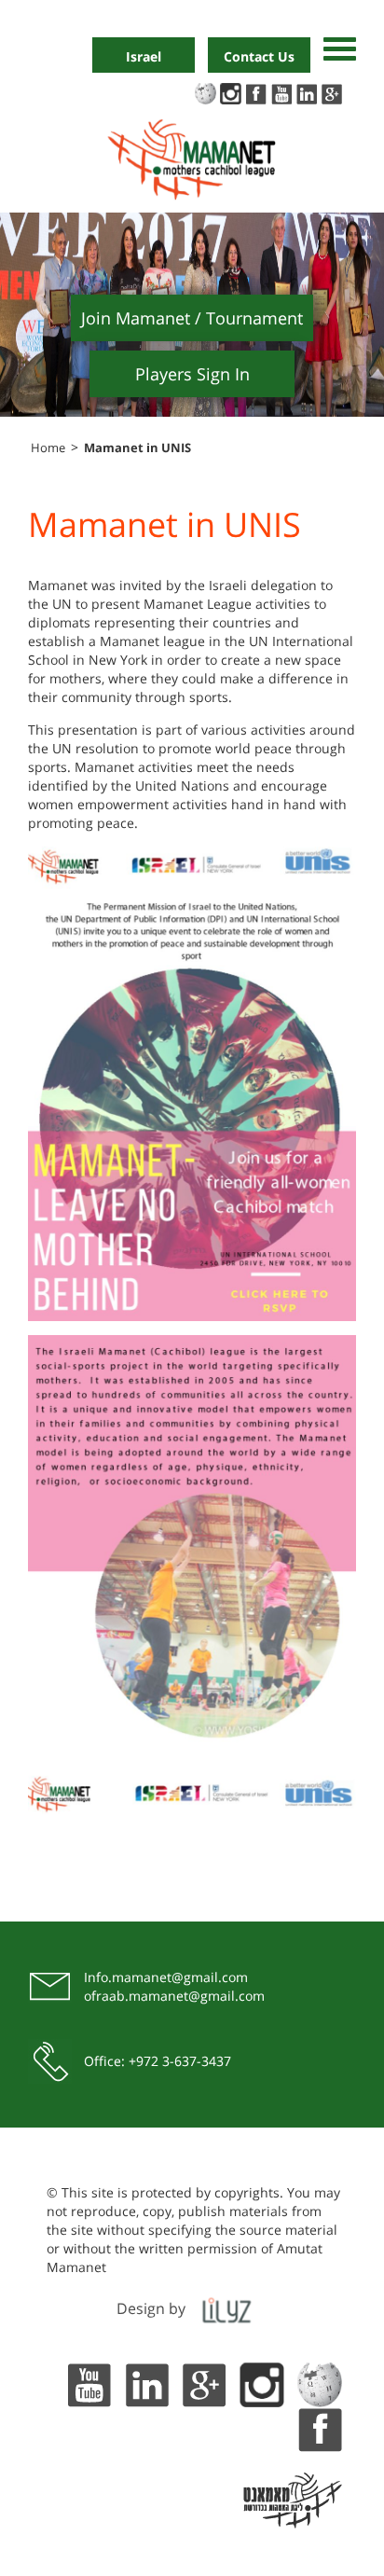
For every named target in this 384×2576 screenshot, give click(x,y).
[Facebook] (320, 2427)
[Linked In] (146, 2383)
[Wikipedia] (320, 2383)
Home (48, 448)
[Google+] (204, 2383)
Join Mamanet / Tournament (192, 318)
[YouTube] (89, 2383)
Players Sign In (192, 374)
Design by (151, 2308)
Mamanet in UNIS (137, 448)
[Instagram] (262, 2383)
